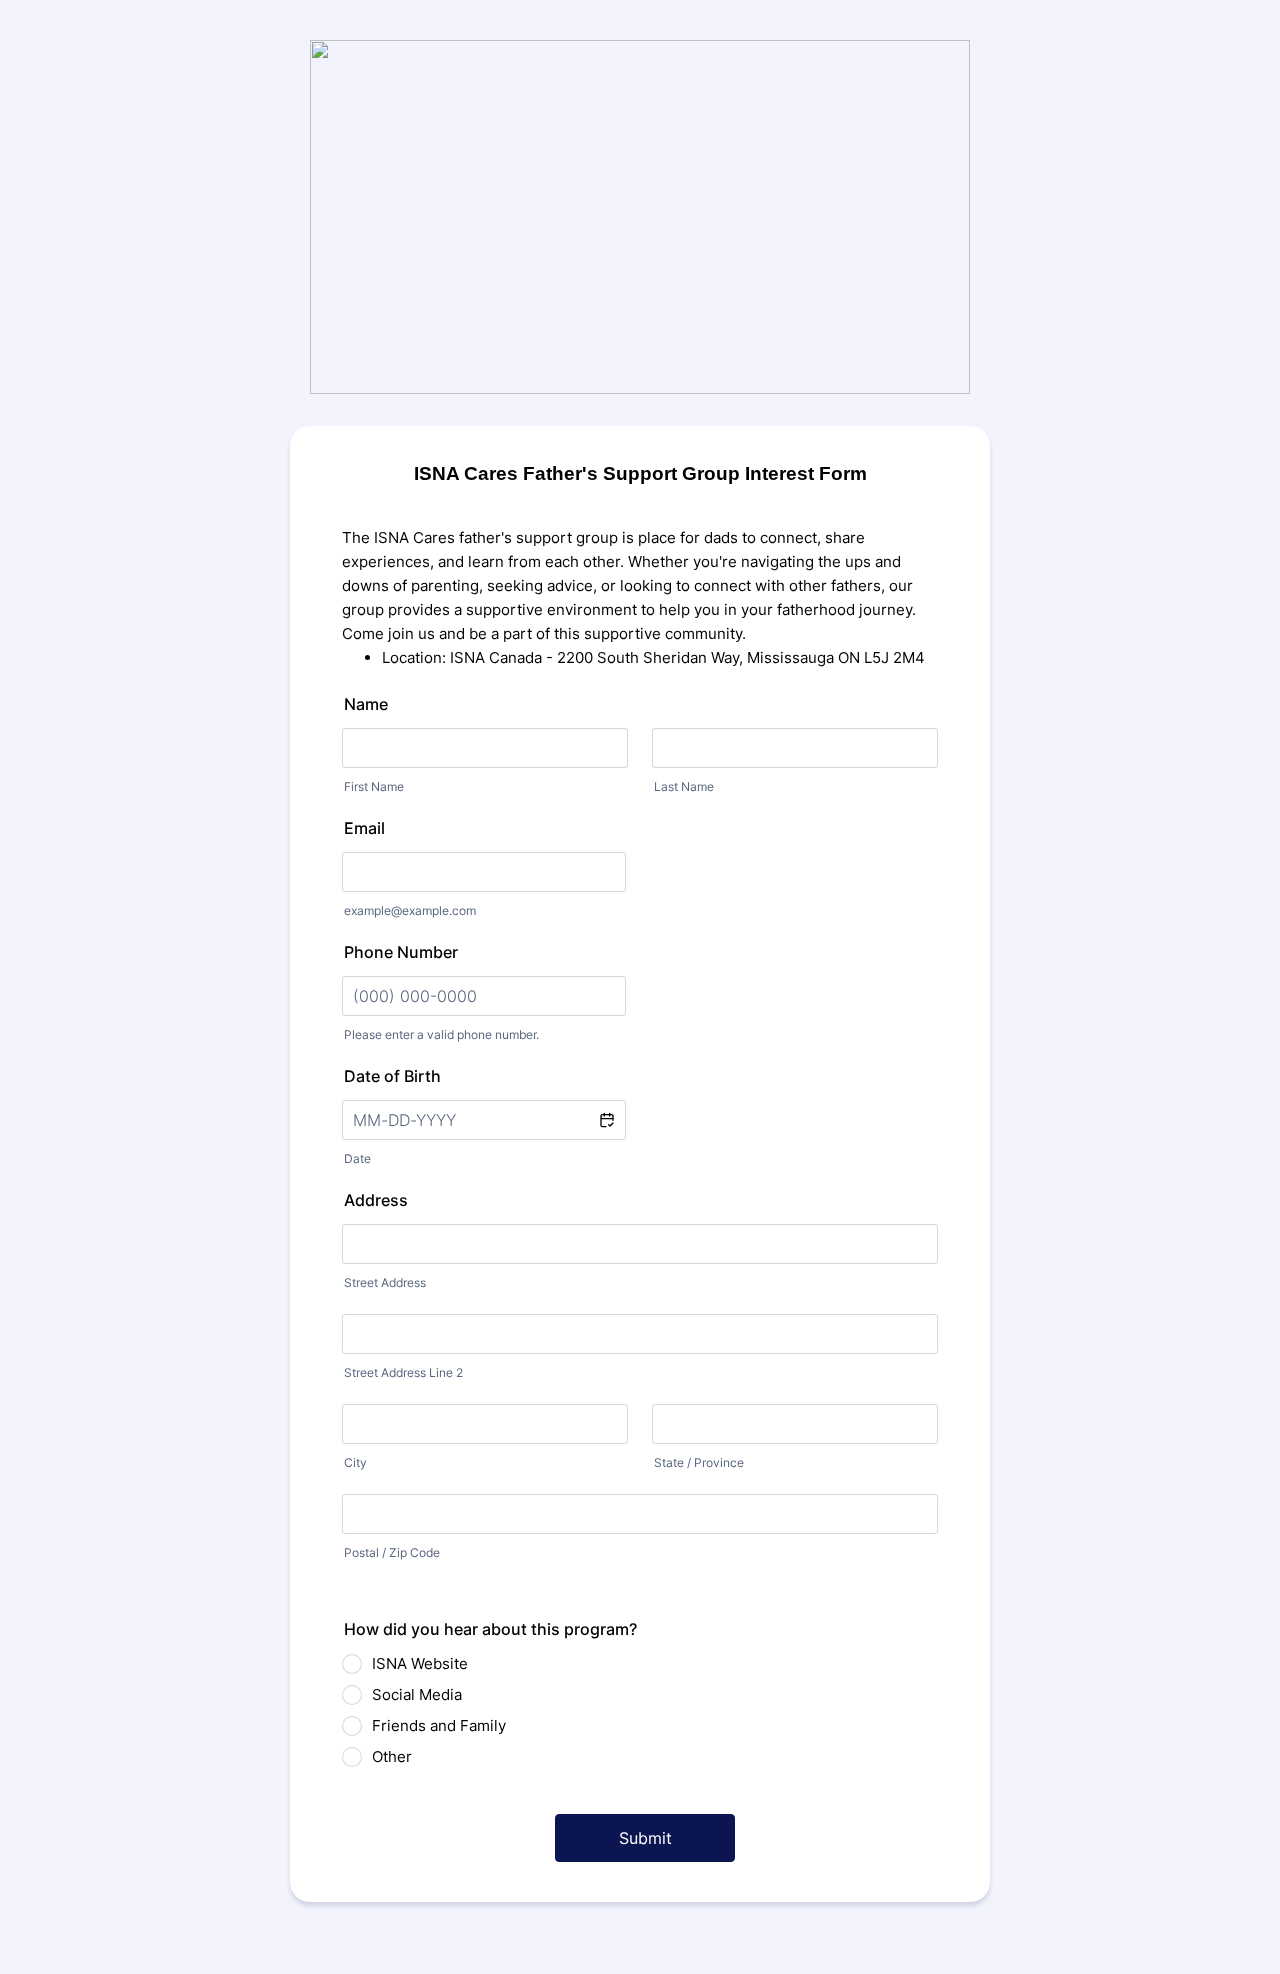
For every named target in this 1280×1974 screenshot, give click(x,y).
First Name (374, 786)
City (355, 1462)
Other (392, 1756)
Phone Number (401, 952)
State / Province (699, 1462)
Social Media (417, 1694)
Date (357, 1158)
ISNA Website (420, 1663)
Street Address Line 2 (403, 1372)
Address (376, 1200)
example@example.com (410, 910)
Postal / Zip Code (392, 1552)
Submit (645, 1838)
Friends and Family (439, 1725)
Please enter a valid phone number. (441, 1034)
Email (364, 828)
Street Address (385, 1282)
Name (366, 704)
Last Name (684, 786)
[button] (606, 1120)
